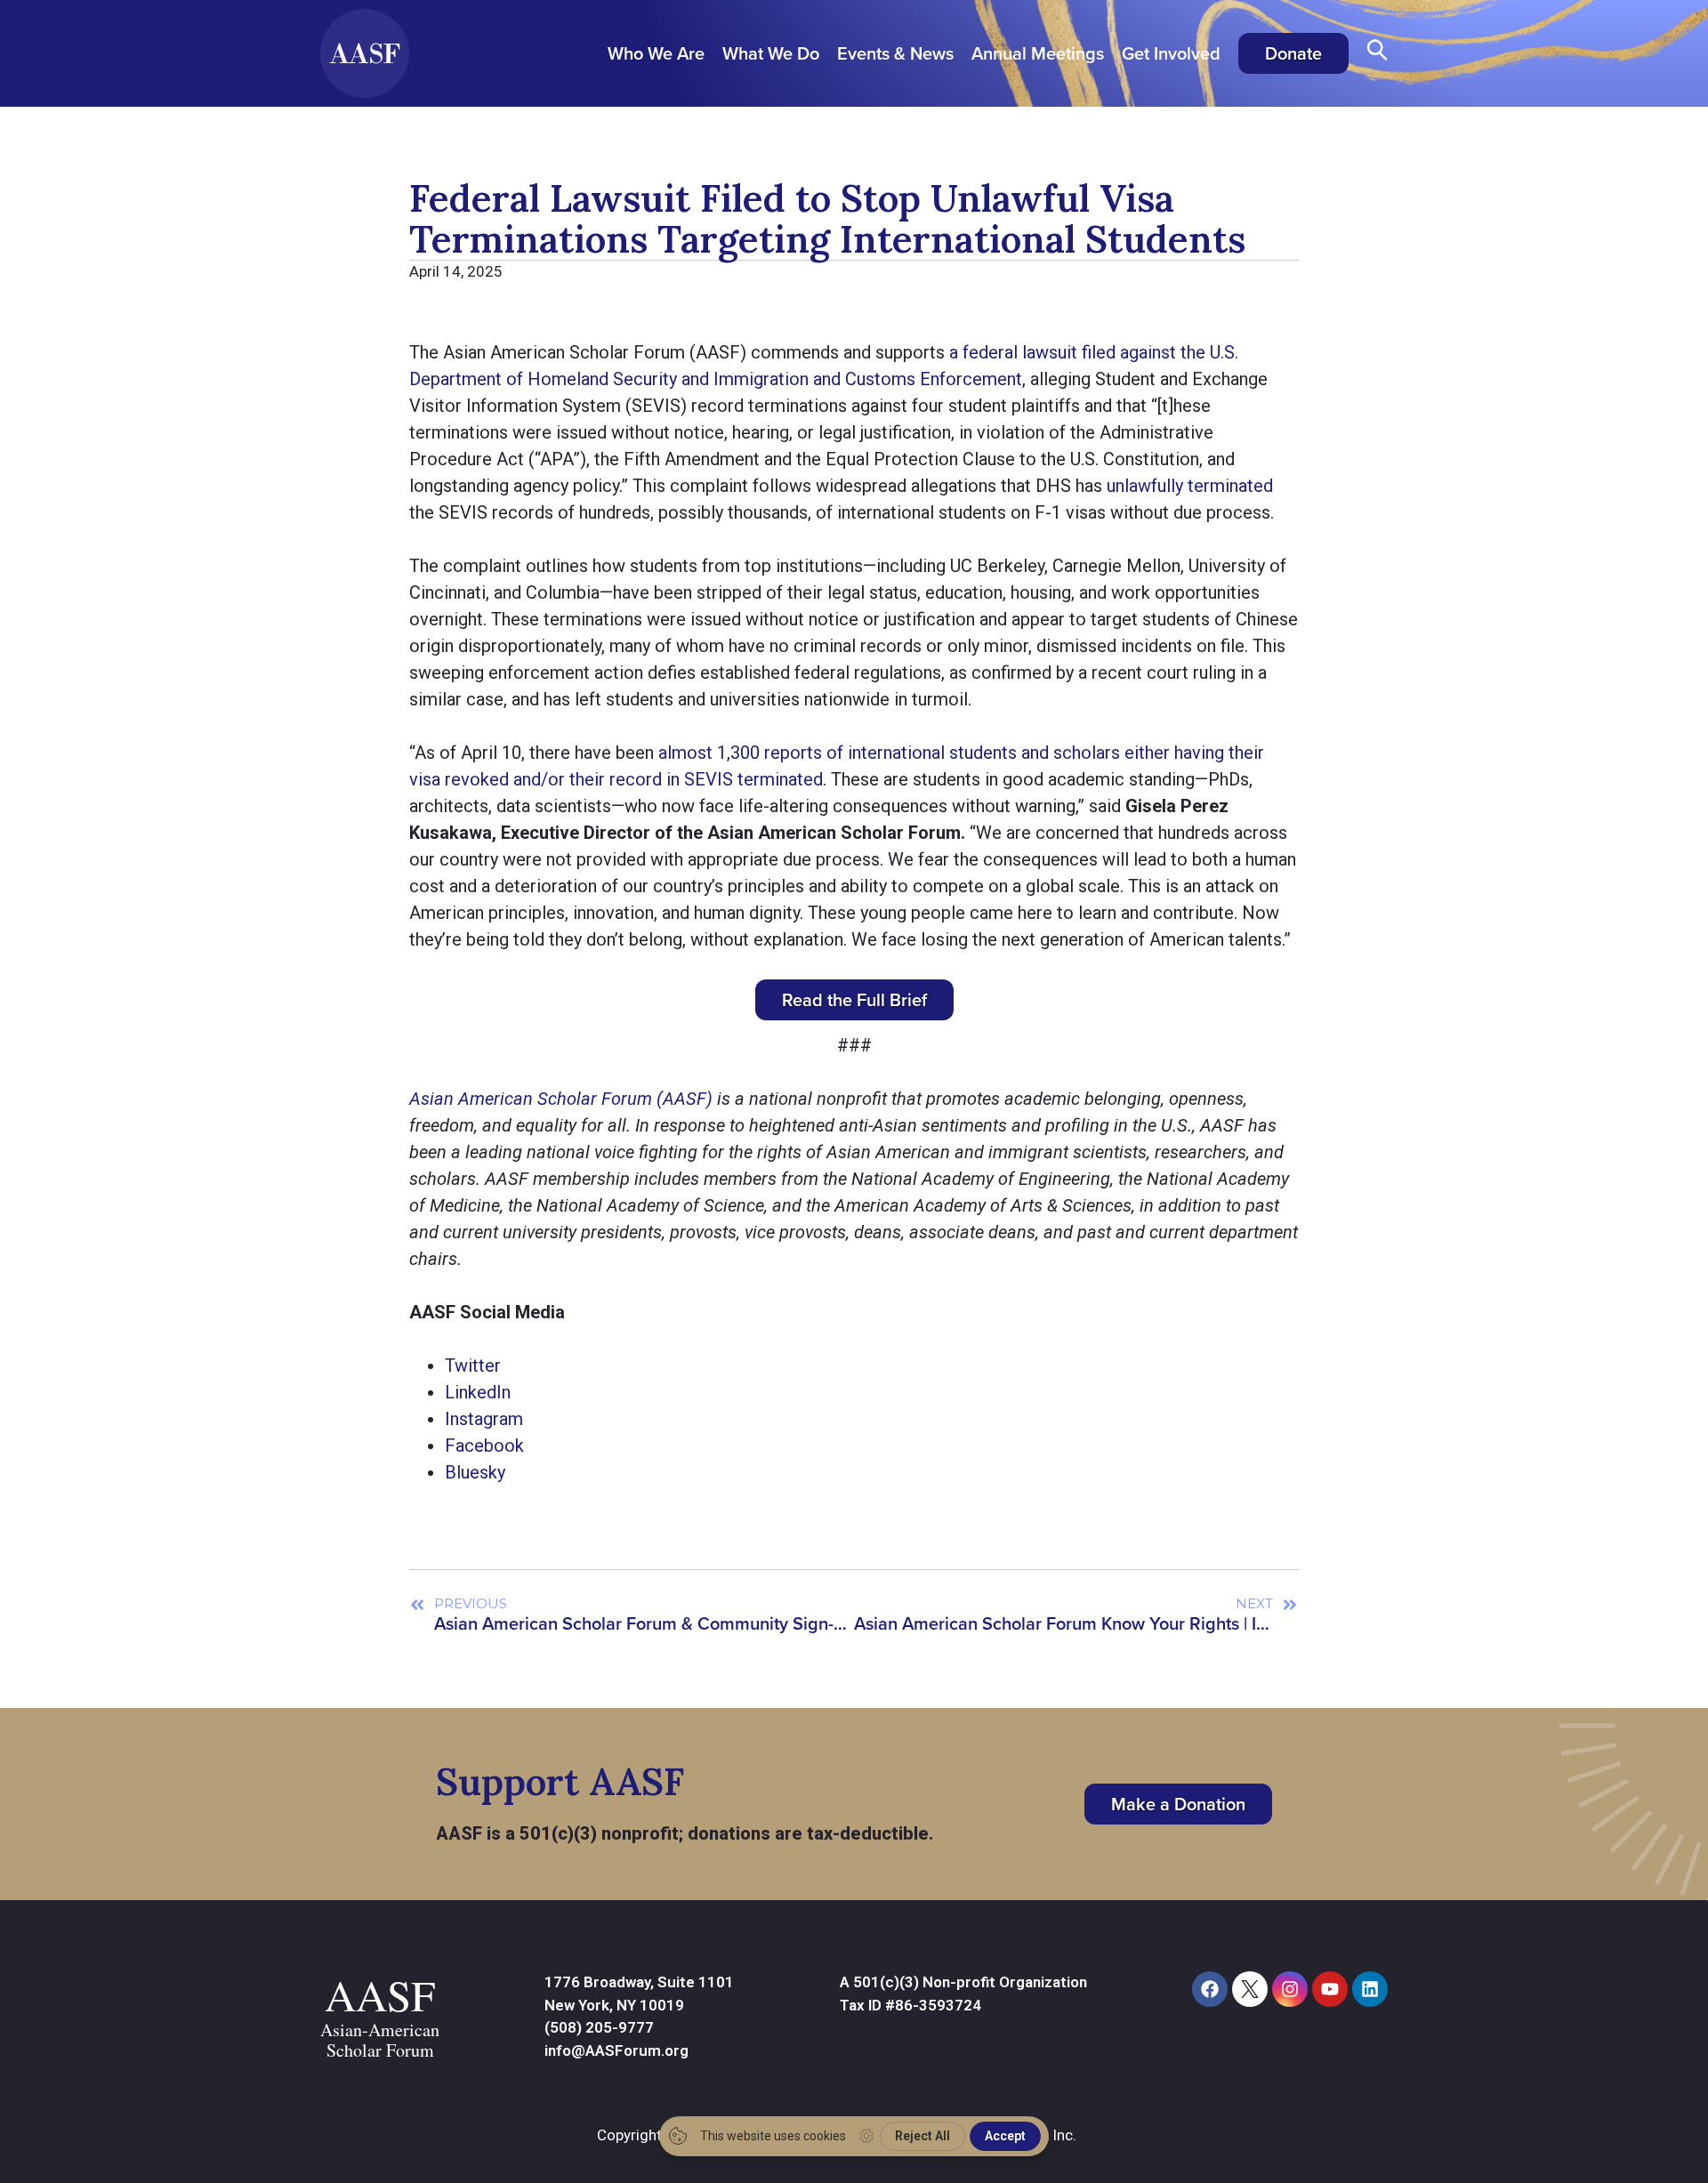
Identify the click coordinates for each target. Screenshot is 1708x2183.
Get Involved (1171, 53)
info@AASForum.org (616, 2050)
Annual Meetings (1038, 53)
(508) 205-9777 (599, 2027)
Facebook (484, 1446)
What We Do (771, 53)
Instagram (484, 1419)
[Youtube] (1330, 1989)
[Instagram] (1290, 1989)
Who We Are (656, 53)
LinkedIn (478, 1392)
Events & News (895, 53)
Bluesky (475, 1472)
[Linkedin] (1370, 1989)
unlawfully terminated (1190, 486)
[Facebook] (1210, 1989)
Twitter (473, 1365)
